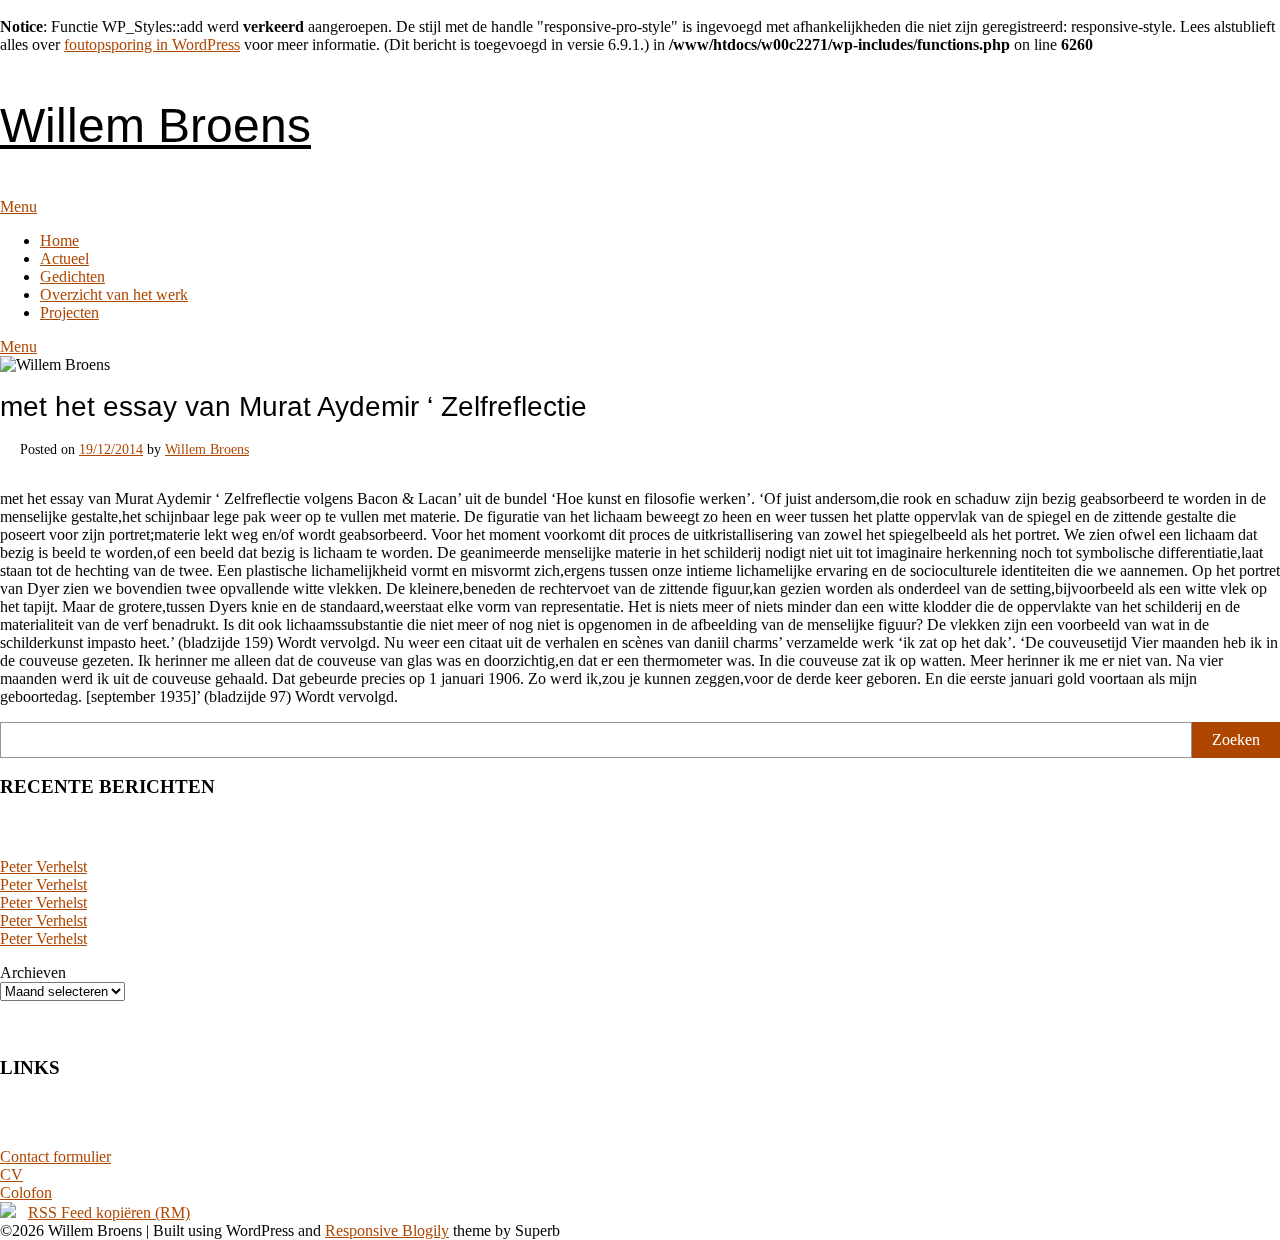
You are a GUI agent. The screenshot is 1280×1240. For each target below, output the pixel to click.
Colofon (26, 1192)
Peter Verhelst (43, 866)
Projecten (69, 312)
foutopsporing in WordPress (152, 44)
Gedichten (72, 276)
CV (11, 1174)
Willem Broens (155, 125)
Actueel (64, 258)
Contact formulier (55, 1156)
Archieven (33, 972)
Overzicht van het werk (114, 294)
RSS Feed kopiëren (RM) (109, 1212)
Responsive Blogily (387, 1230)
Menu (18, 206)
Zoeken (1236, 739)
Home (59, 240)
